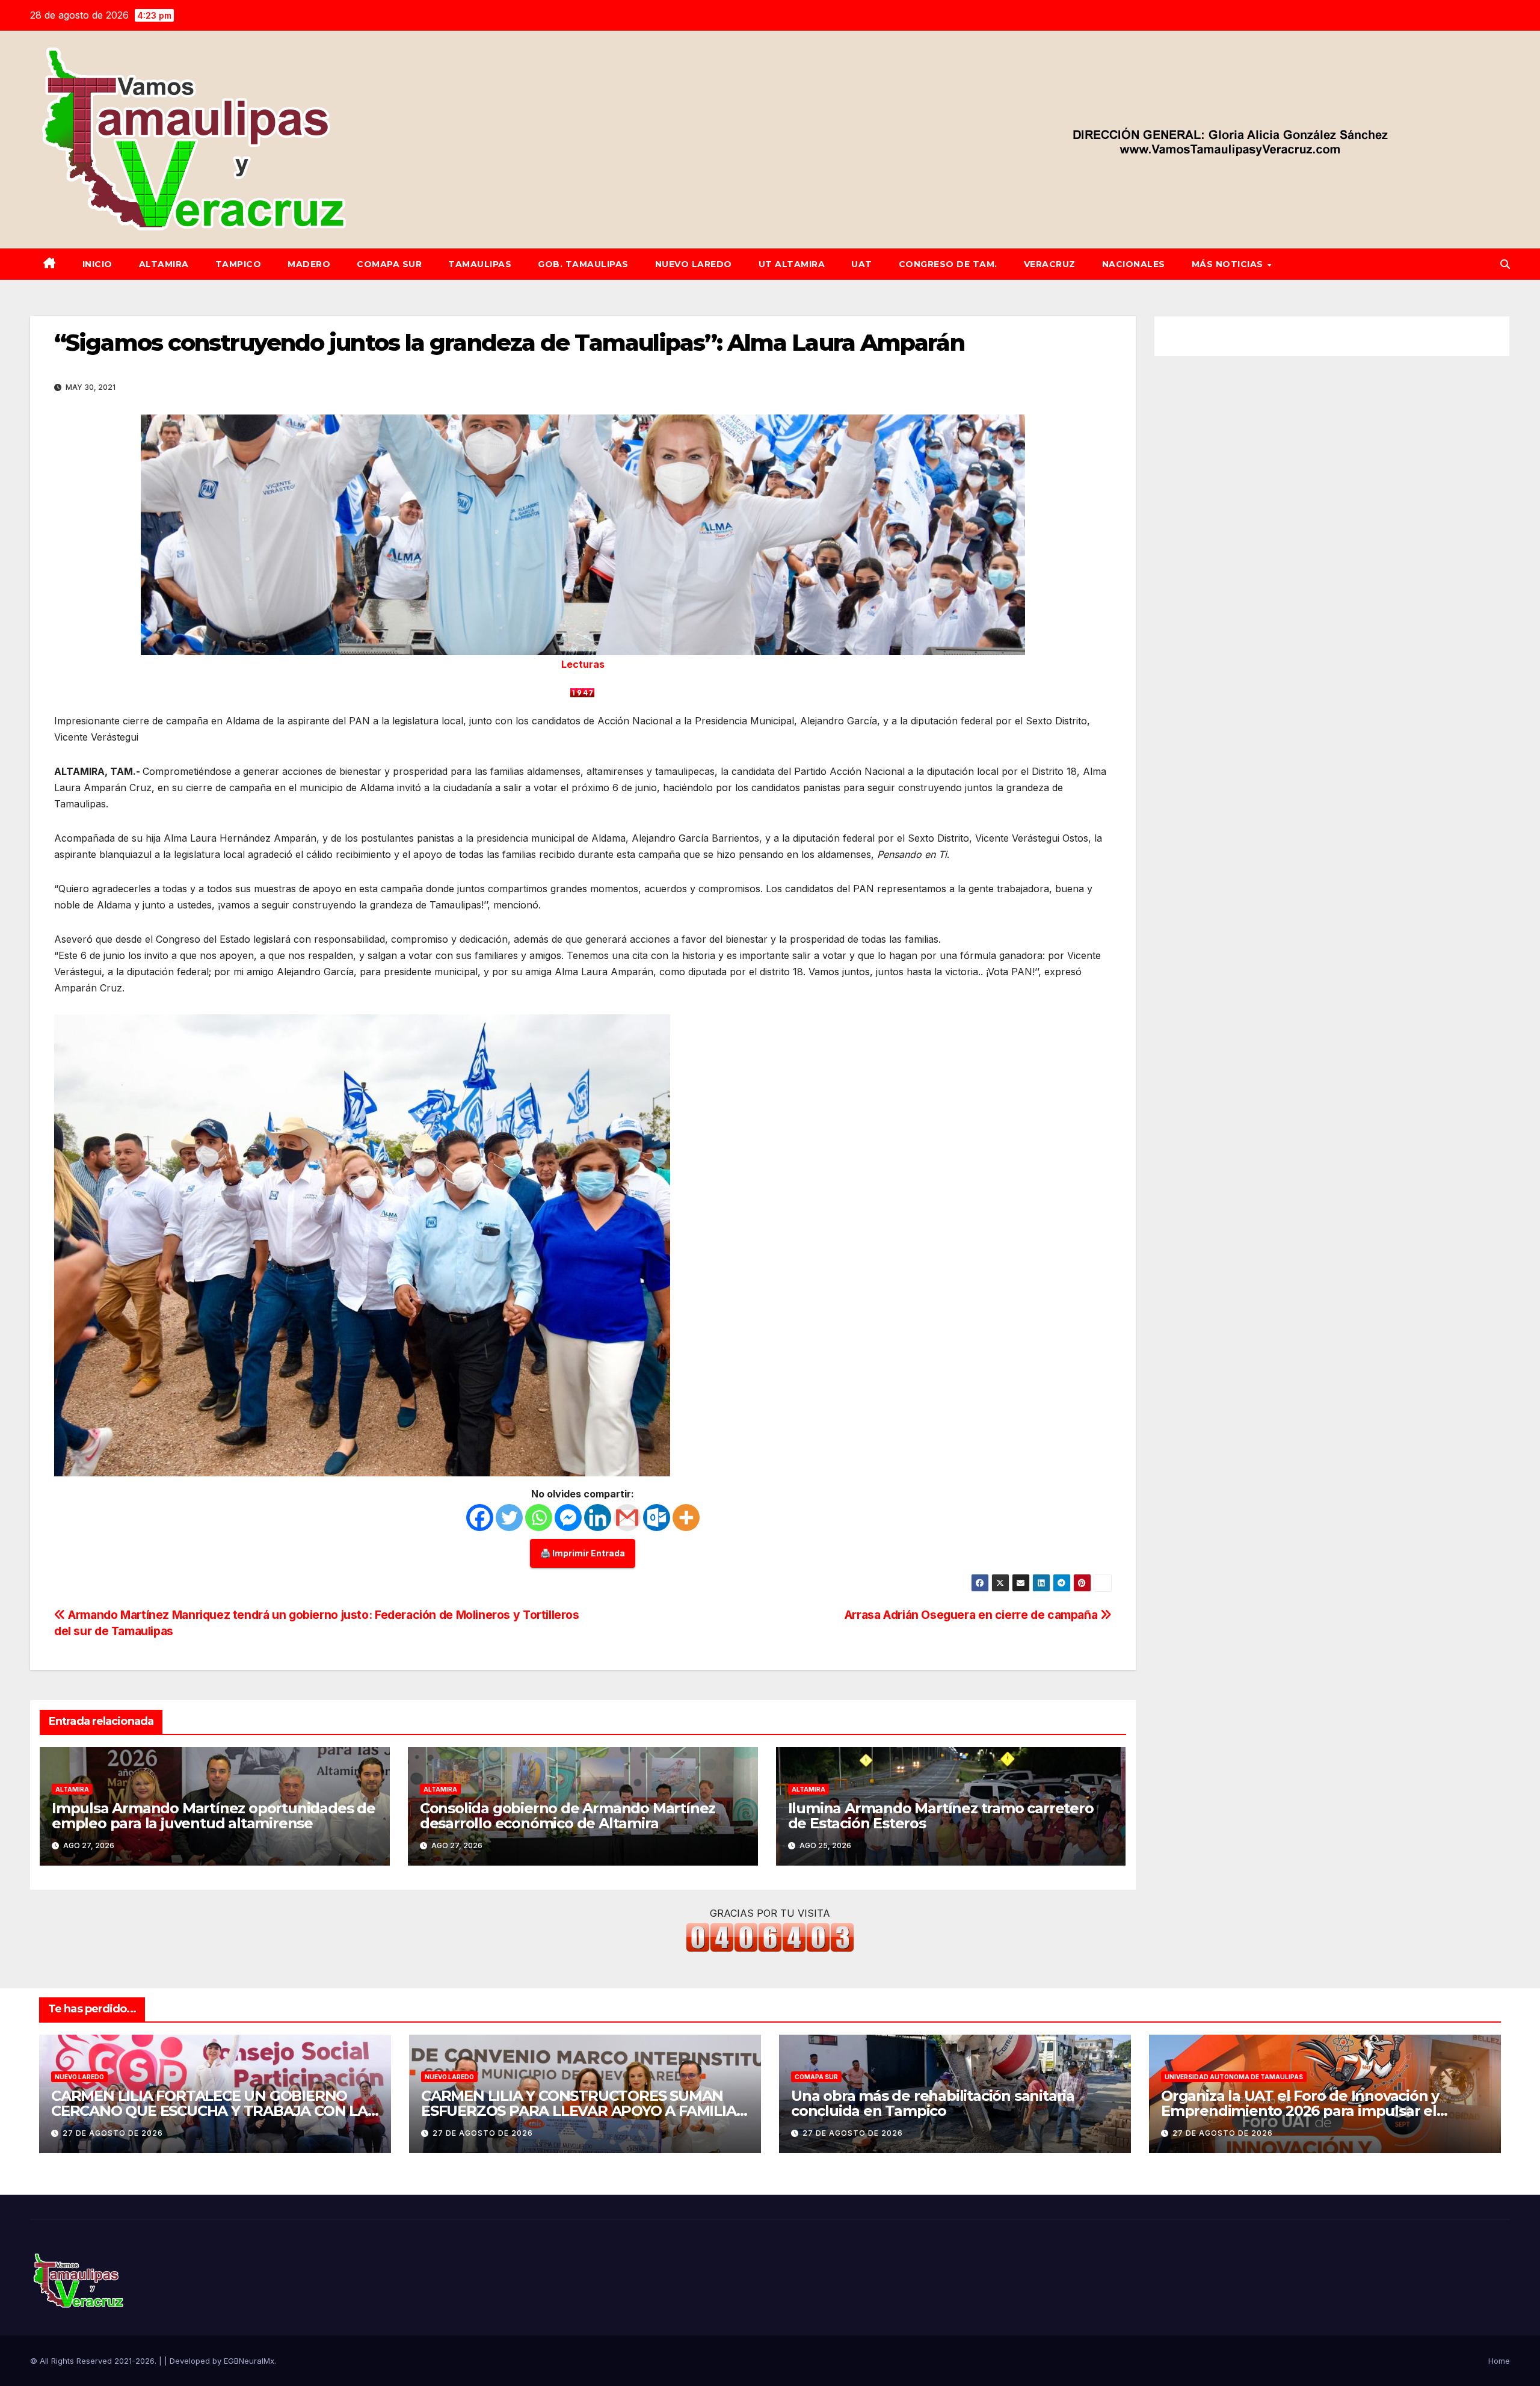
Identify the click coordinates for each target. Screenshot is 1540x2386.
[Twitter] (509, 1518)
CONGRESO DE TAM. (948, 264)
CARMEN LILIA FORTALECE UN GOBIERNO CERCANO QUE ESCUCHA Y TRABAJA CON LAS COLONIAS (214, 2111)
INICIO (97, 264)
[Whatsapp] (539, 1518)
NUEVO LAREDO (694, 264)
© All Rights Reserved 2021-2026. (94, 2361)
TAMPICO (239, 264)
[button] (1505, 264)
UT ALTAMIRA (792, 264)
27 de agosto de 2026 (113, 2133)
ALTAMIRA (164, 264)
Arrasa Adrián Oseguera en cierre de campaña (972, 1615)
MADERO (309, 264)
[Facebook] (480, 1518)
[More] (686, 1518)
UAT (862, 264)
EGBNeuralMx (249, 2361)
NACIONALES (1134, 264)
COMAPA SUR (389, 264)
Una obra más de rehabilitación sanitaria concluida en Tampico (933, 2103)
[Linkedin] (598, 1518)
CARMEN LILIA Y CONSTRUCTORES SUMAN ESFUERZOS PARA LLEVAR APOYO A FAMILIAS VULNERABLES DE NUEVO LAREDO (583, 2111)
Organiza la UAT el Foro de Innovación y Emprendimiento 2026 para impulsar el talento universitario (1300, 2111)
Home (1499, 2361)
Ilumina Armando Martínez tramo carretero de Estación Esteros (941, 1816)
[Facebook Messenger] (568, 1518)
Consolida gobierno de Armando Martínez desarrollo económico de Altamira (568, 1816)
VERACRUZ (1050, 264)
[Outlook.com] (657, 1518)
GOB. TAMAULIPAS (583, 264)
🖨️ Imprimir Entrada (583, 1553)
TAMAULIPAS (480, 264)
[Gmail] (627, 1518)
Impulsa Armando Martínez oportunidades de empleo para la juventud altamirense (214, 1816)
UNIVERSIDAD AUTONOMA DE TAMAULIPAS (1234, 2077)
